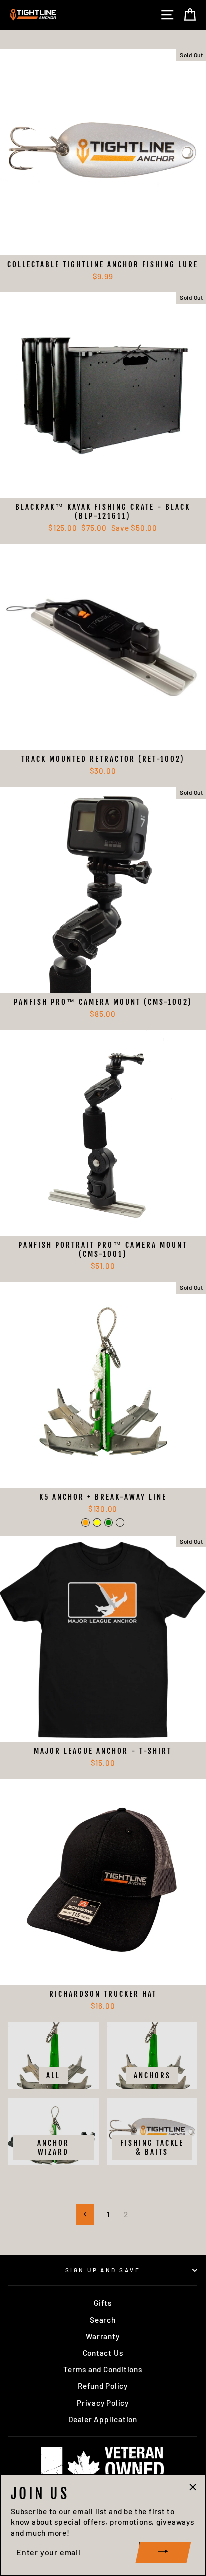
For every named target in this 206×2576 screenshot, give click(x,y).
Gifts (103, 2303)
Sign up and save (103, 2270)
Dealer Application (103, 2419)
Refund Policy (103, 2386)
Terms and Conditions (103, 2369)
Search (103, 2320)
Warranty (103, 2336)
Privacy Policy (103, 2403)
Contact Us (103, 2353)
